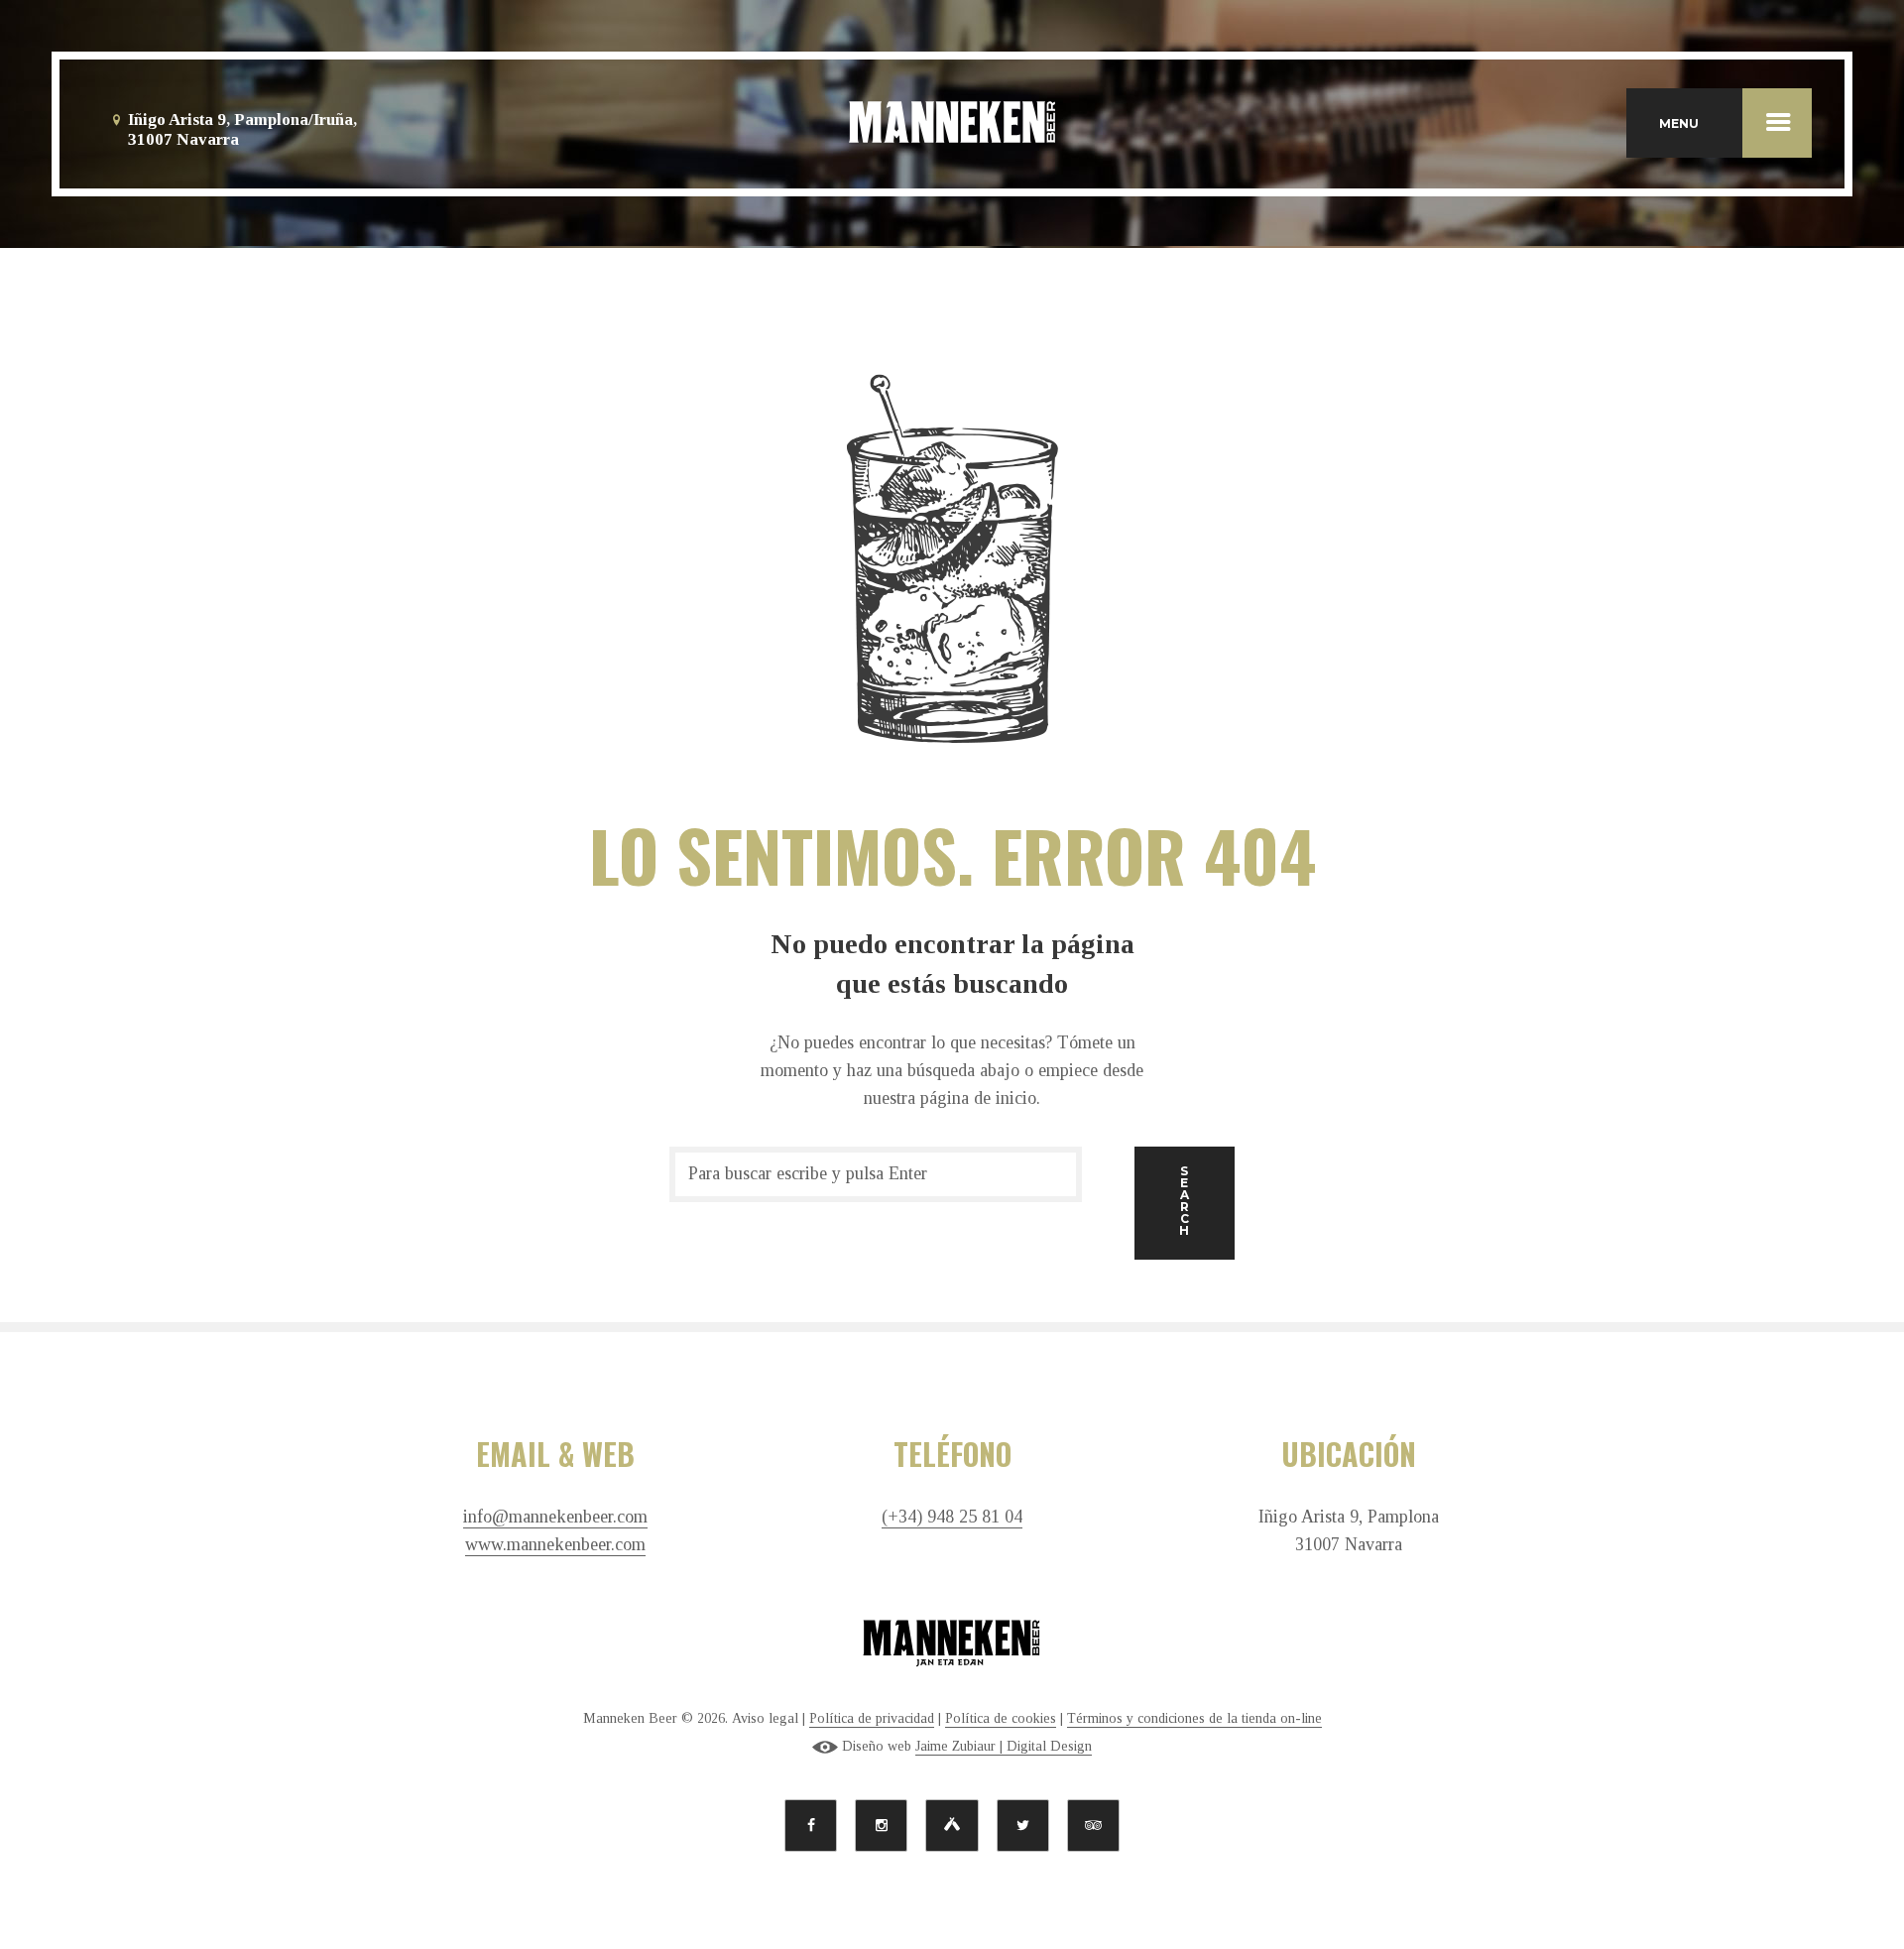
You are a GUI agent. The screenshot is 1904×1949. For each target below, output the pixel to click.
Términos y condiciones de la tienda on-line (1194, 1718)
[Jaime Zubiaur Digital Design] (825, 1747)
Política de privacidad (872, 1718)
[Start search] (1185, 1204)
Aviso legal (765, 1718)
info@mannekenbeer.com (555, 1517)
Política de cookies (1001, 1718)
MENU (1679, 123)
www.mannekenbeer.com (555, 1545)
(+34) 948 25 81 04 (952, 1517)
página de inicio (978, 1098)
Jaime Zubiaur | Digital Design (1004, 1746)
